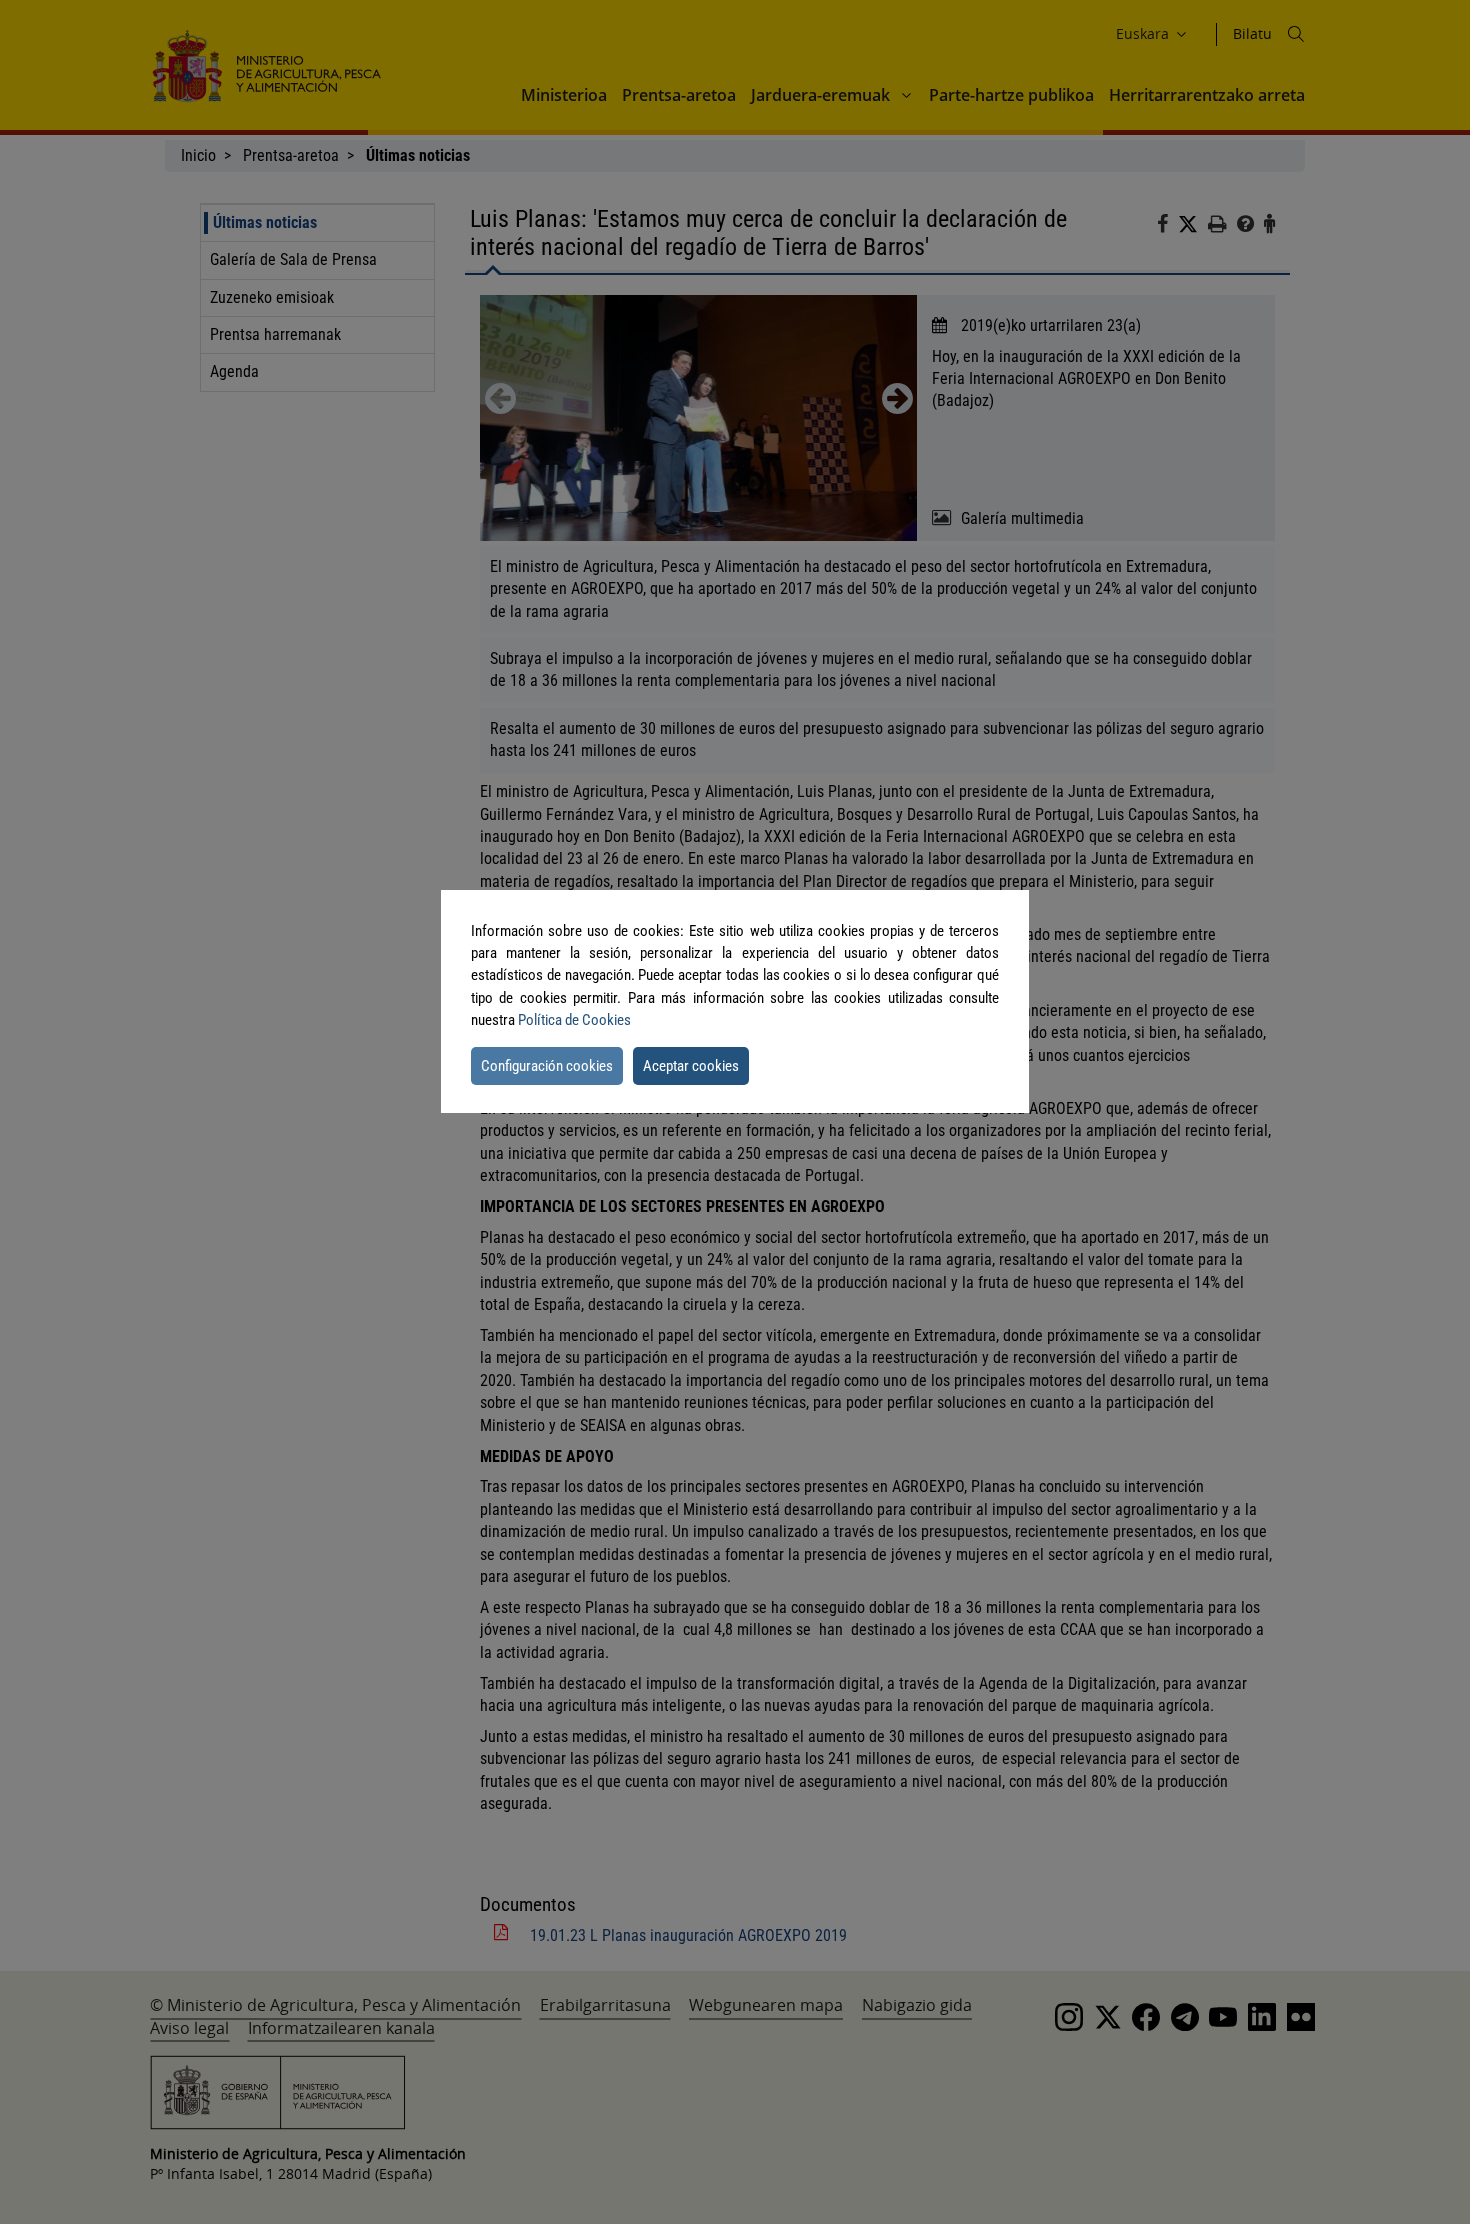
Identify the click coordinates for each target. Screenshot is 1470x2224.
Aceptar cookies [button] (691, 1066)
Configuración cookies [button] (547, 1066)
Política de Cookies (574, 1020)
